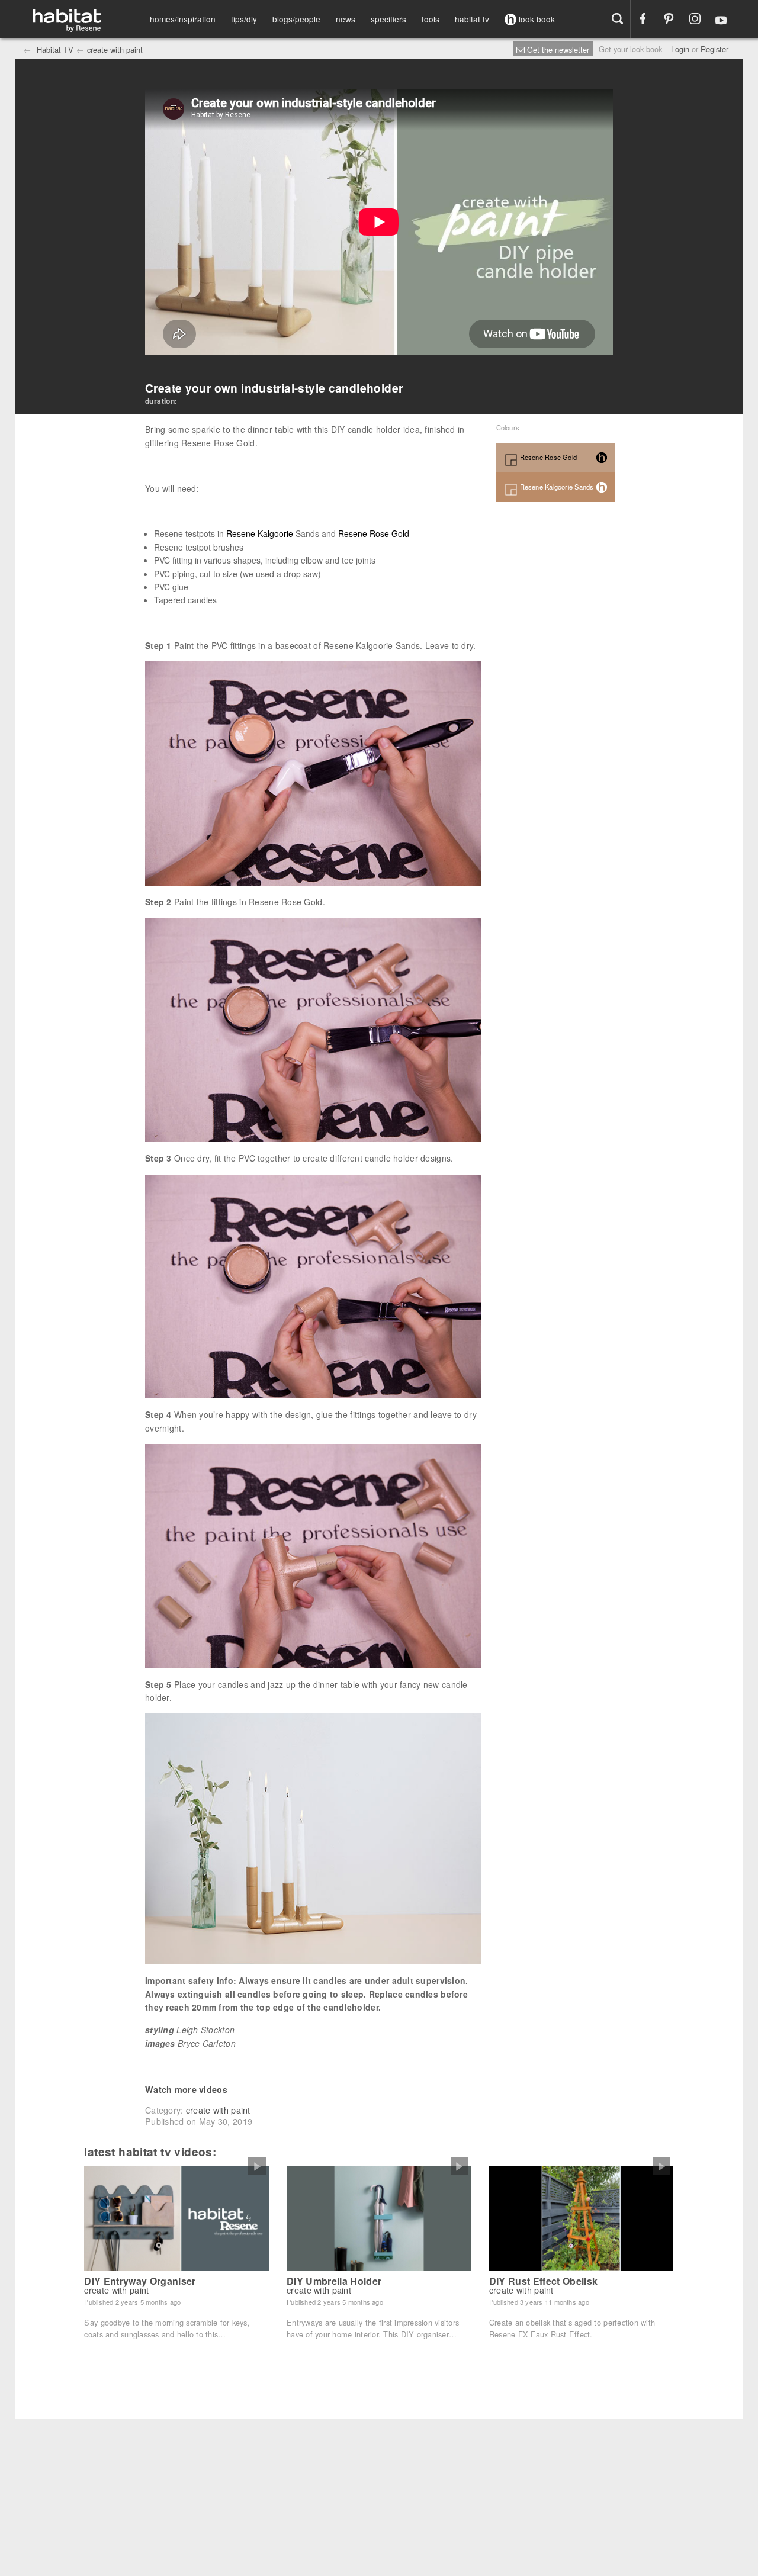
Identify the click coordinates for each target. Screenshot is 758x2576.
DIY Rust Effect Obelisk (543, 2281)
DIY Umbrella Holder (334, 2281)
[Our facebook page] (643, 19)
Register (714, 49)
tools (431, 19)
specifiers (388, 19)
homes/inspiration (183, 19)
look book (536, 19)
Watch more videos (186, 2089)
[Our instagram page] (695, 19)
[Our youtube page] (721, 19)
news (346, 19)
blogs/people (296, 19)
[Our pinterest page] (669, 19)
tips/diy (244, 19)
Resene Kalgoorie (260, 533)
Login (680, 49)
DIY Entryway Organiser (140, 2281)
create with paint (115, 49)
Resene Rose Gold (374, 533)
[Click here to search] (617, 19)
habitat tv (472, 19)
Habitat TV (54, 49)
